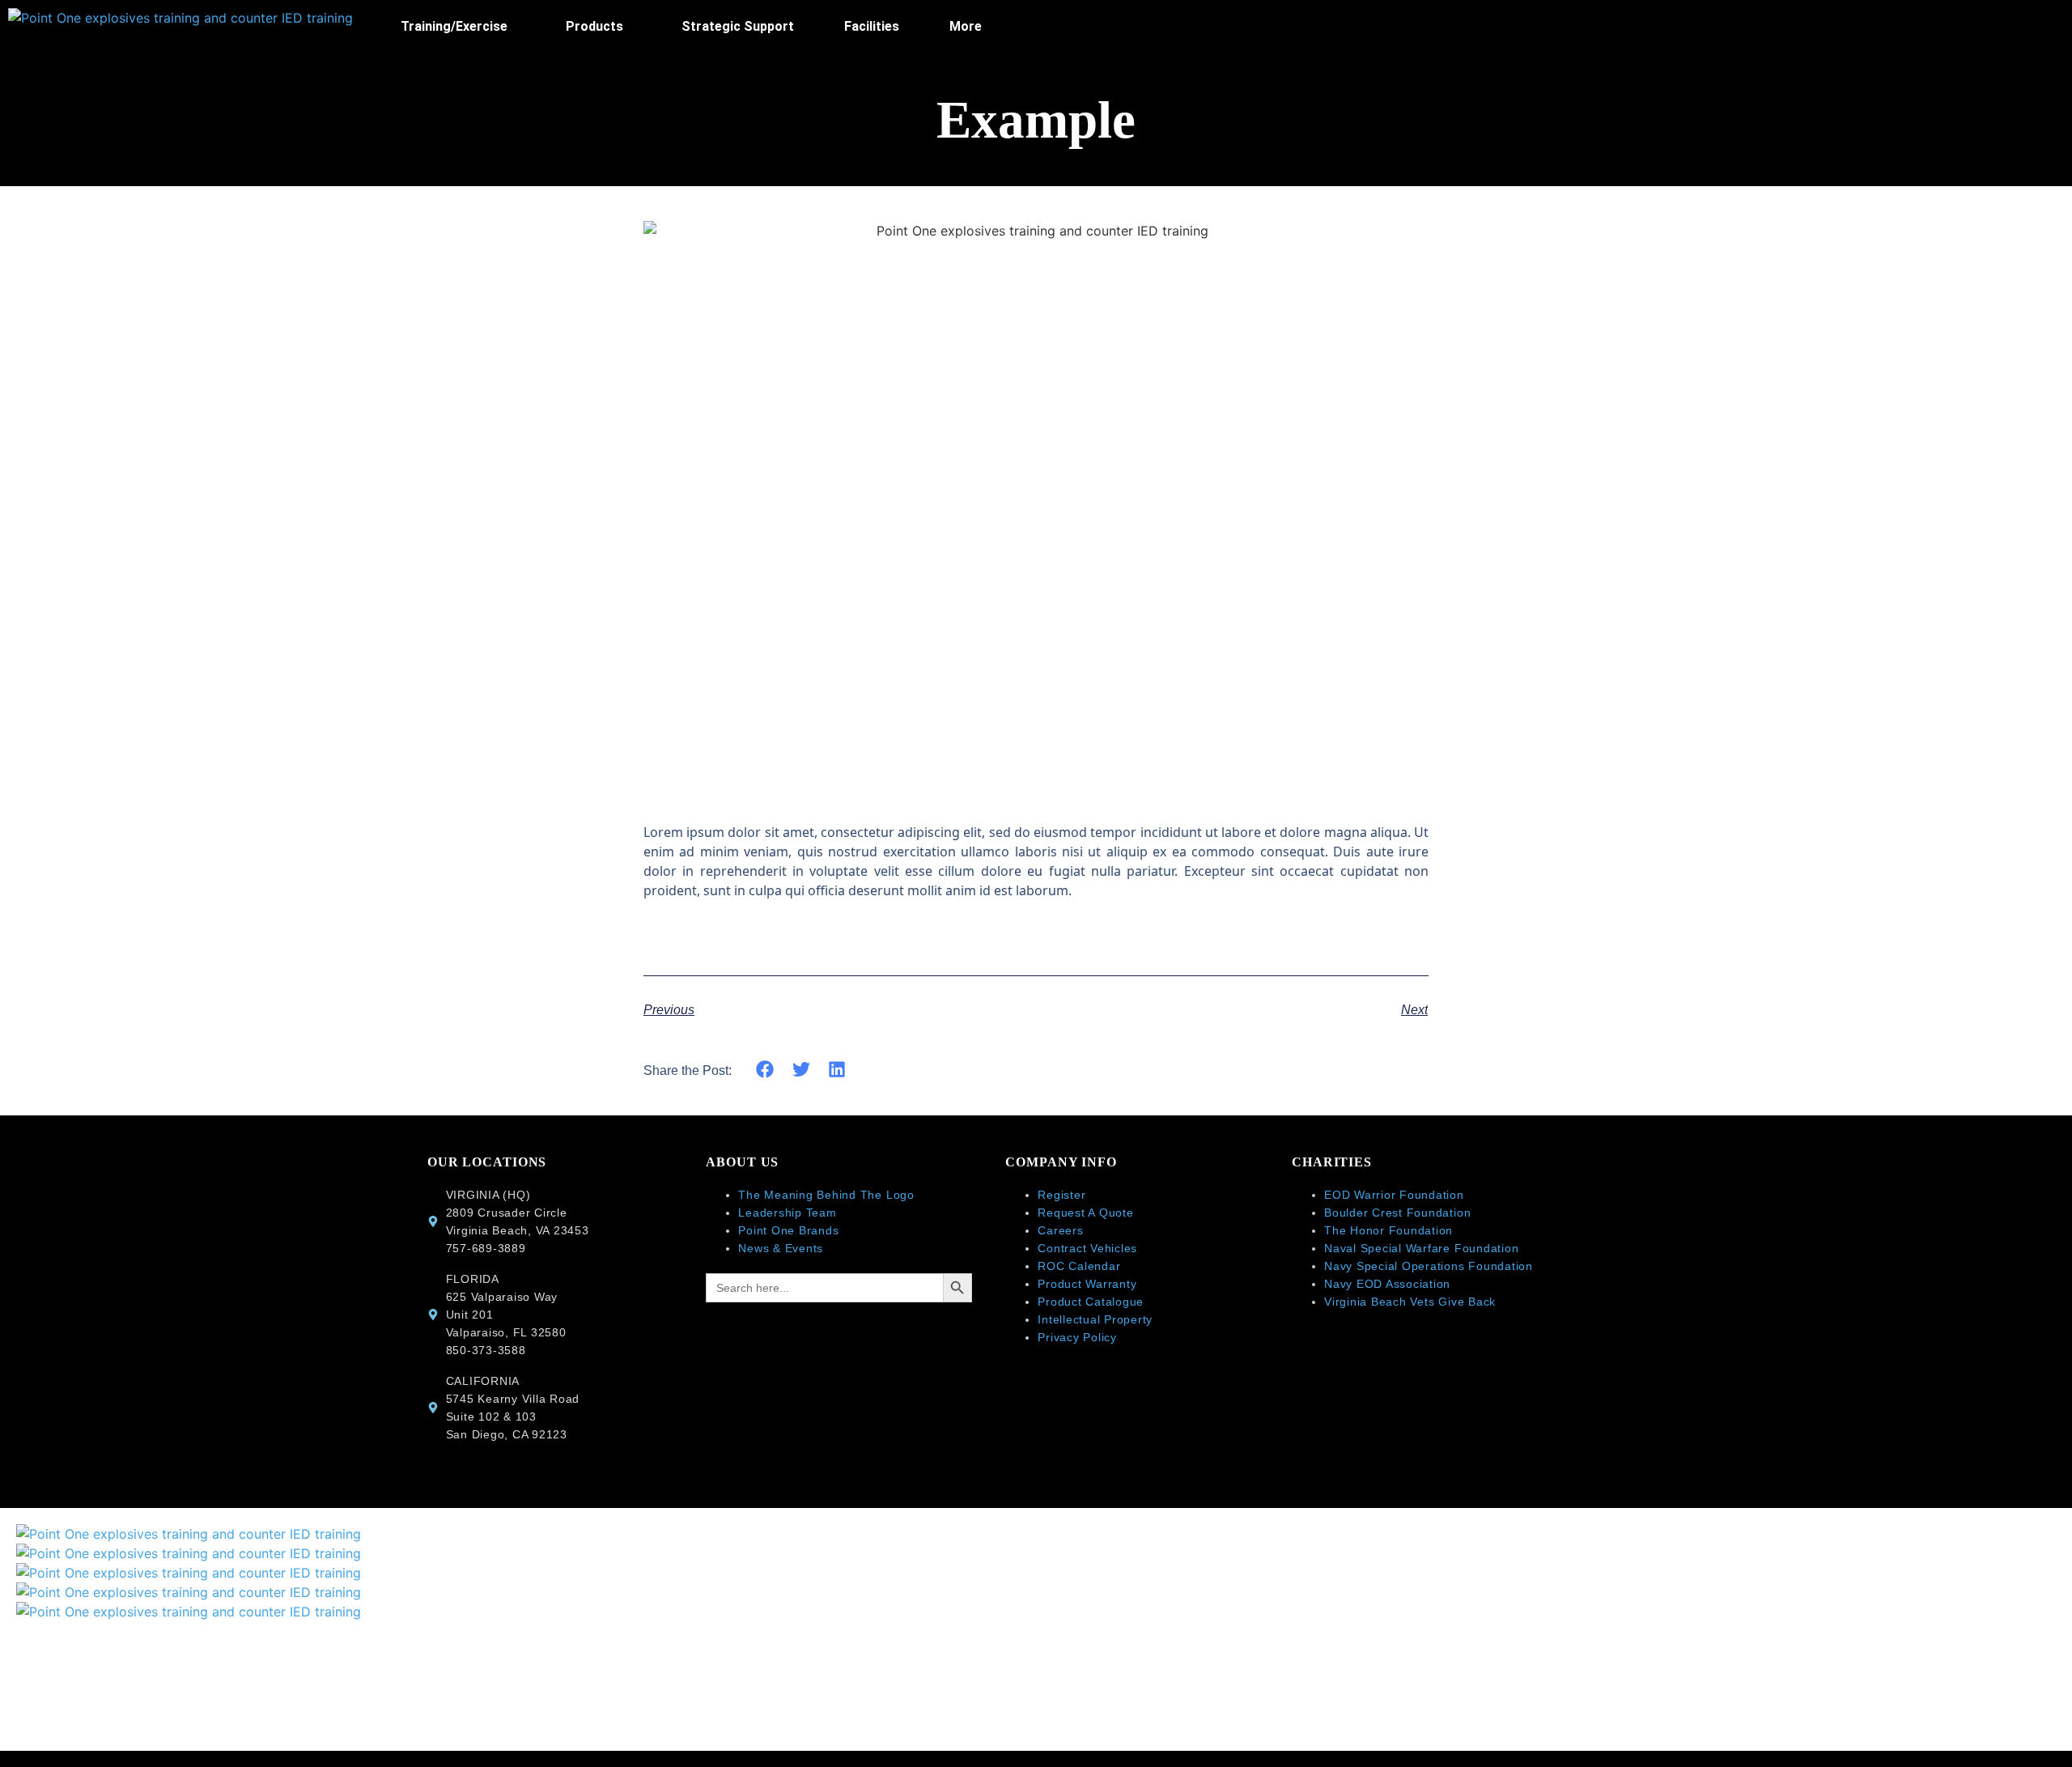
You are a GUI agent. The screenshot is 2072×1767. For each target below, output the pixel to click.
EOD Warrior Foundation (1394, 1195)
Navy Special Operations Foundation (1429, 1266)
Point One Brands (788, 1230)
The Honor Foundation (1388, 1230)
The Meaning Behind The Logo (826, 1195)
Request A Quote (1085, 1213)
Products (594, 26)
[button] (458, 27)
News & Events (781, 1248)
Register (1061, 1195)
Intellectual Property (1095, 1319)
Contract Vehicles (1087, 1248)
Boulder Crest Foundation (1397, 1213)
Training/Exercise (454, 26)
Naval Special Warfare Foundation (1421, 1248)
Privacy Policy (1077, 1337)
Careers (1060, 1230)
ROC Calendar (1079, 1266)
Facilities (872, 26)
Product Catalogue (1091, 1302)
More (966, 26)
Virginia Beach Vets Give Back (1410, 1302)
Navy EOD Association (1389, 1284)
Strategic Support (738, 26)
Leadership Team (787, 1213)
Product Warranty (1087, 1284)
